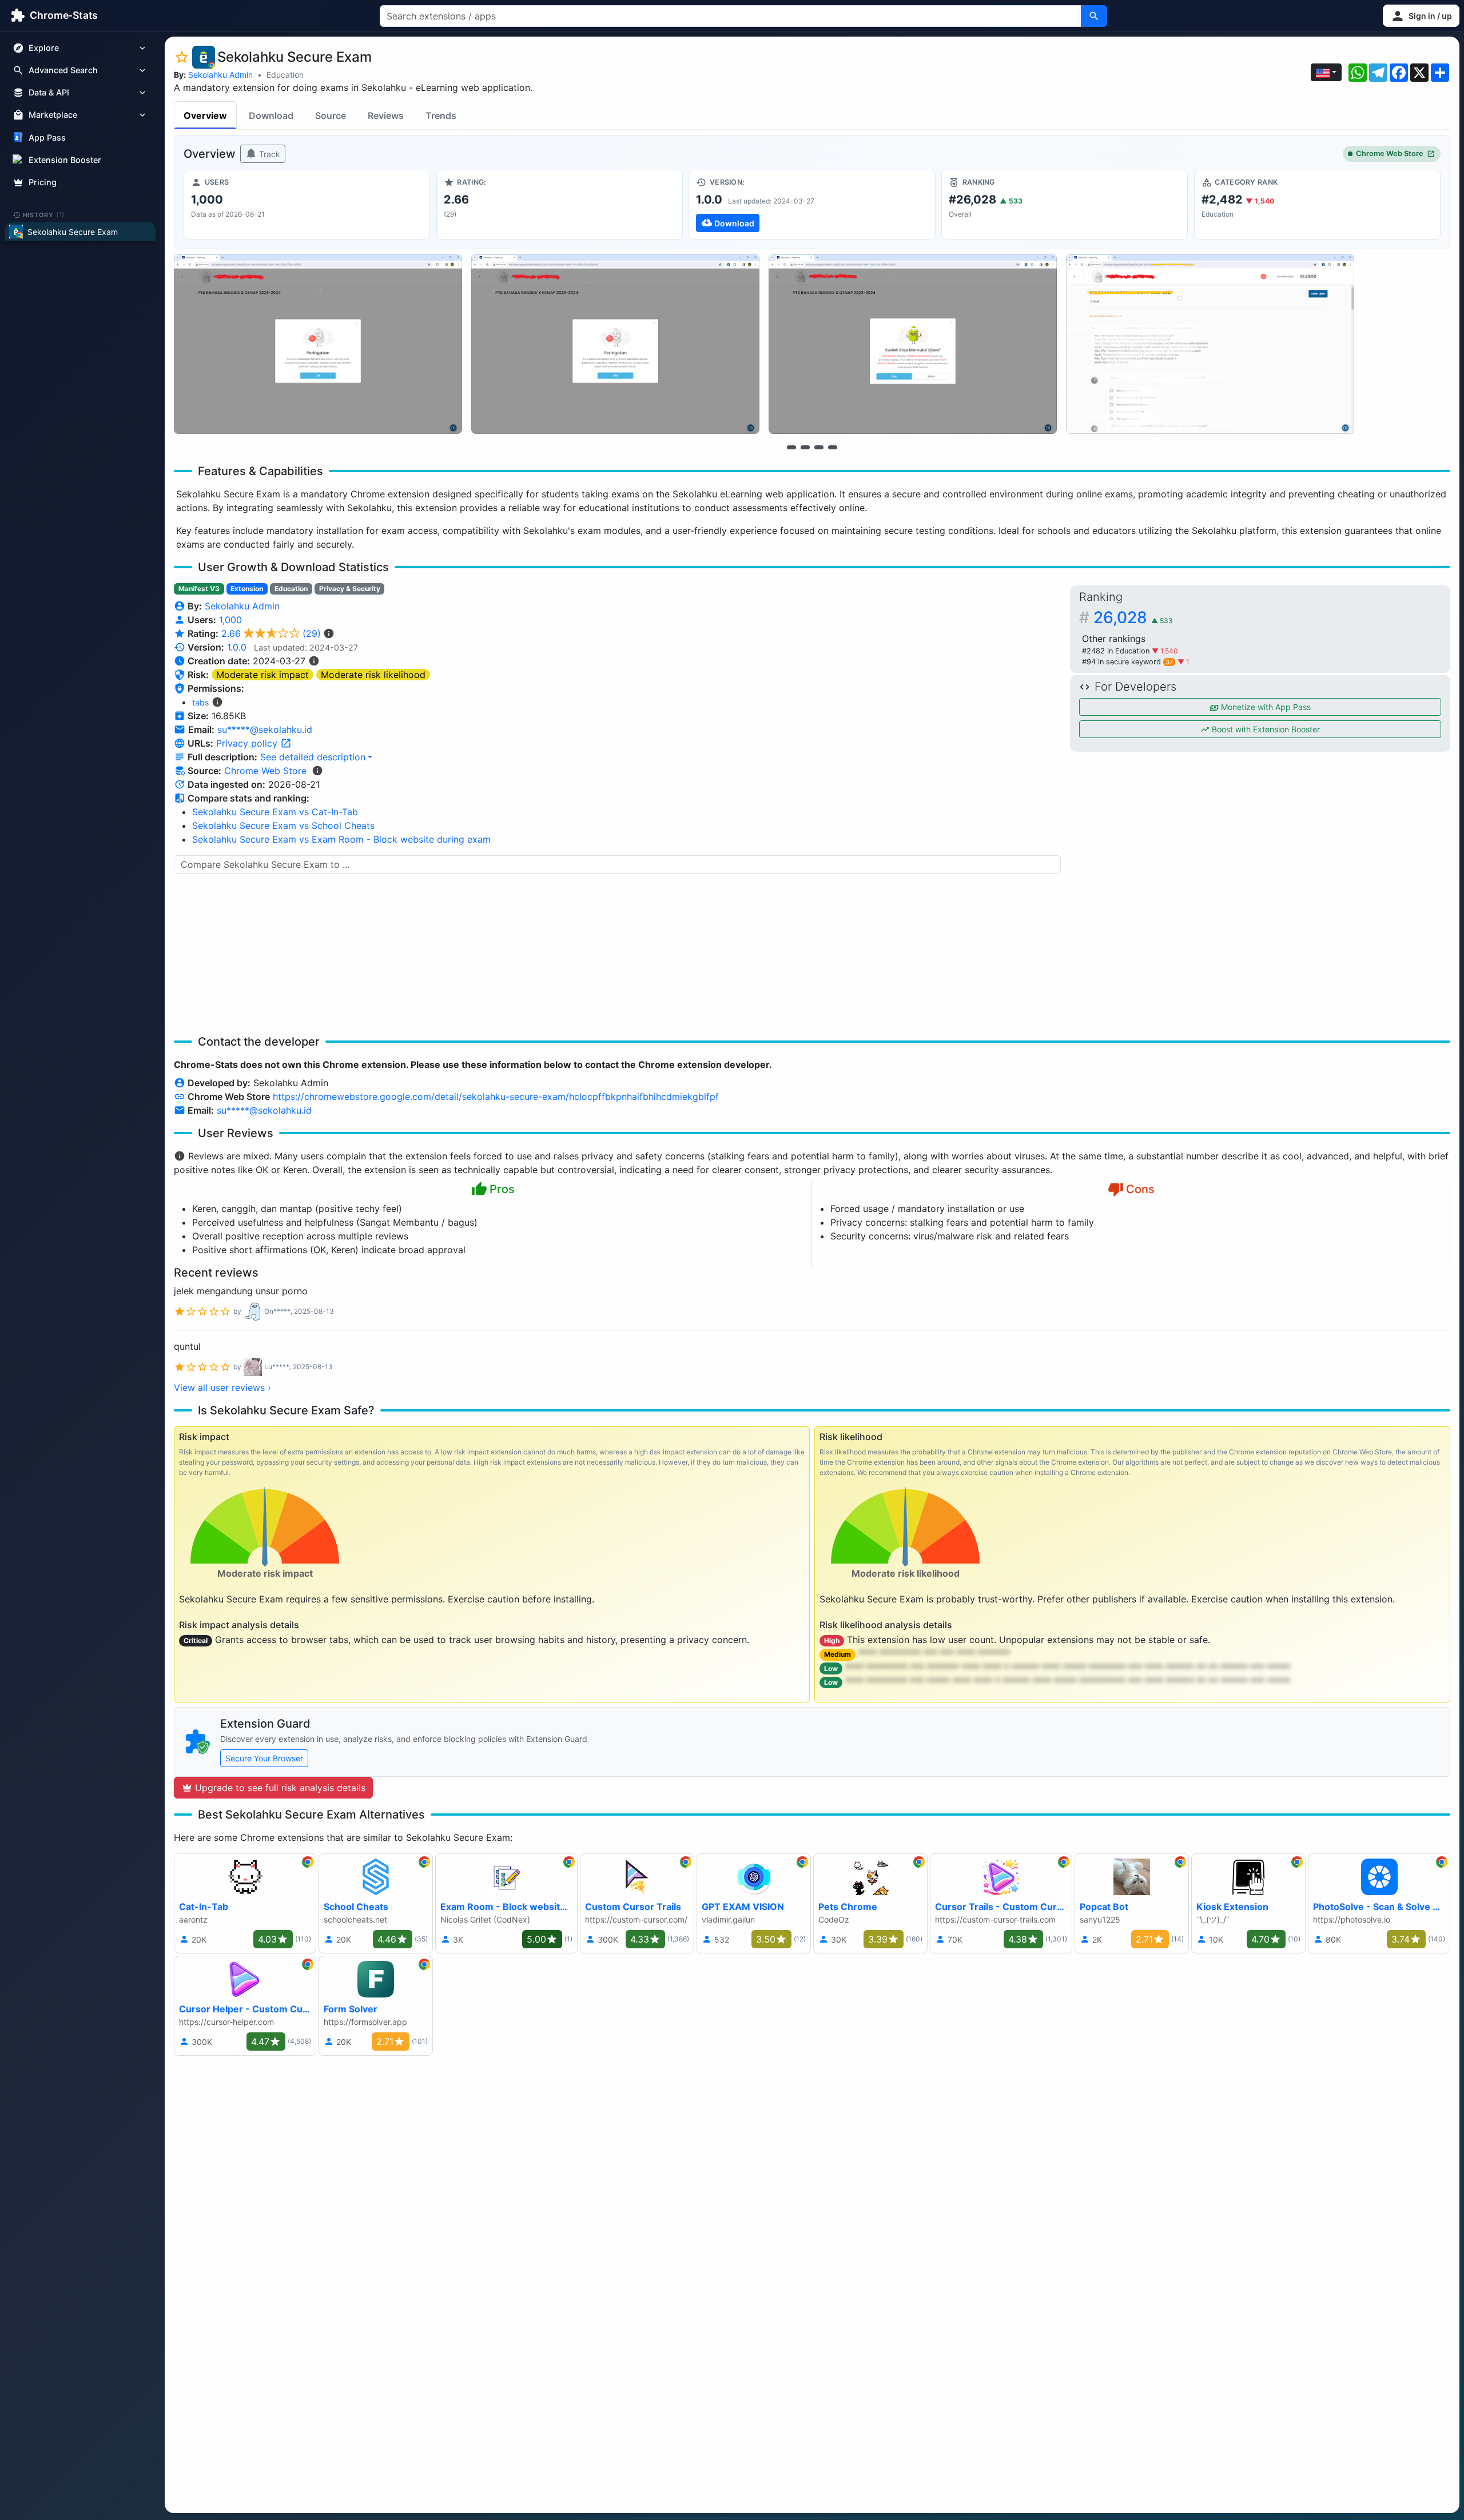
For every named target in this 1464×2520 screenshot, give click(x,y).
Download (271, 115)
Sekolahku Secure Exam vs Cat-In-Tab (275, 812)
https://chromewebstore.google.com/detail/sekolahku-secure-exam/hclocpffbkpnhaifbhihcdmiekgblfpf (496, 1096)
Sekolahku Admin (220, 75)
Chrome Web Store (1390, 153)
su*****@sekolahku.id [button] (265, 729)
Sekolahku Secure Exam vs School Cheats (283, 826)
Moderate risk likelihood (373, 675)
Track (268, 154)
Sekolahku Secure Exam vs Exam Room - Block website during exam (341, 839)
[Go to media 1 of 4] (791, 447)
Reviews (386, 115)
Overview (205, 115)
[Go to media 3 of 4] (819, 447)
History (44, 214)
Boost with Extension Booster (1265, 729)
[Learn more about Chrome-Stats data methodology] (317, 771)
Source (331, 115)
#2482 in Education (1117, 651)
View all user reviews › (222, 1387)
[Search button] (1094, 16)
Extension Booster (65, 160)
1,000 (230, 620)
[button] (1421, 16)
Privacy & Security (350, 589)
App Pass (47, 137)
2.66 (271, 633)
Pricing (43, 182)
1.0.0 (237, 647)
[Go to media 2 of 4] (805, 447)
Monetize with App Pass (1265, 707)
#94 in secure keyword (1127, 662)
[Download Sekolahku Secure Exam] (812, 205)
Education (285, 75)
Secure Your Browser (264, 1758)
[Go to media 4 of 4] (833, 447)
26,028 (1133, 617)
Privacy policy (248, 743)
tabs (200, 702)
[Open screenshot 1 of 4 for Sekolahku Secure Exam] (318, 344)
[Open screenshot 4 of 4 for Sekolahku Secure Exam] (1210, 344)
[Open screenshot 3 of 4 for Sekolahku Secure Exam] (913, 344)
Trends (441, 115)
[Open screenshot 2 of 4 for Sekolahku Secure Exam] (615, 344)
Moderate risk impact (262, 675)
